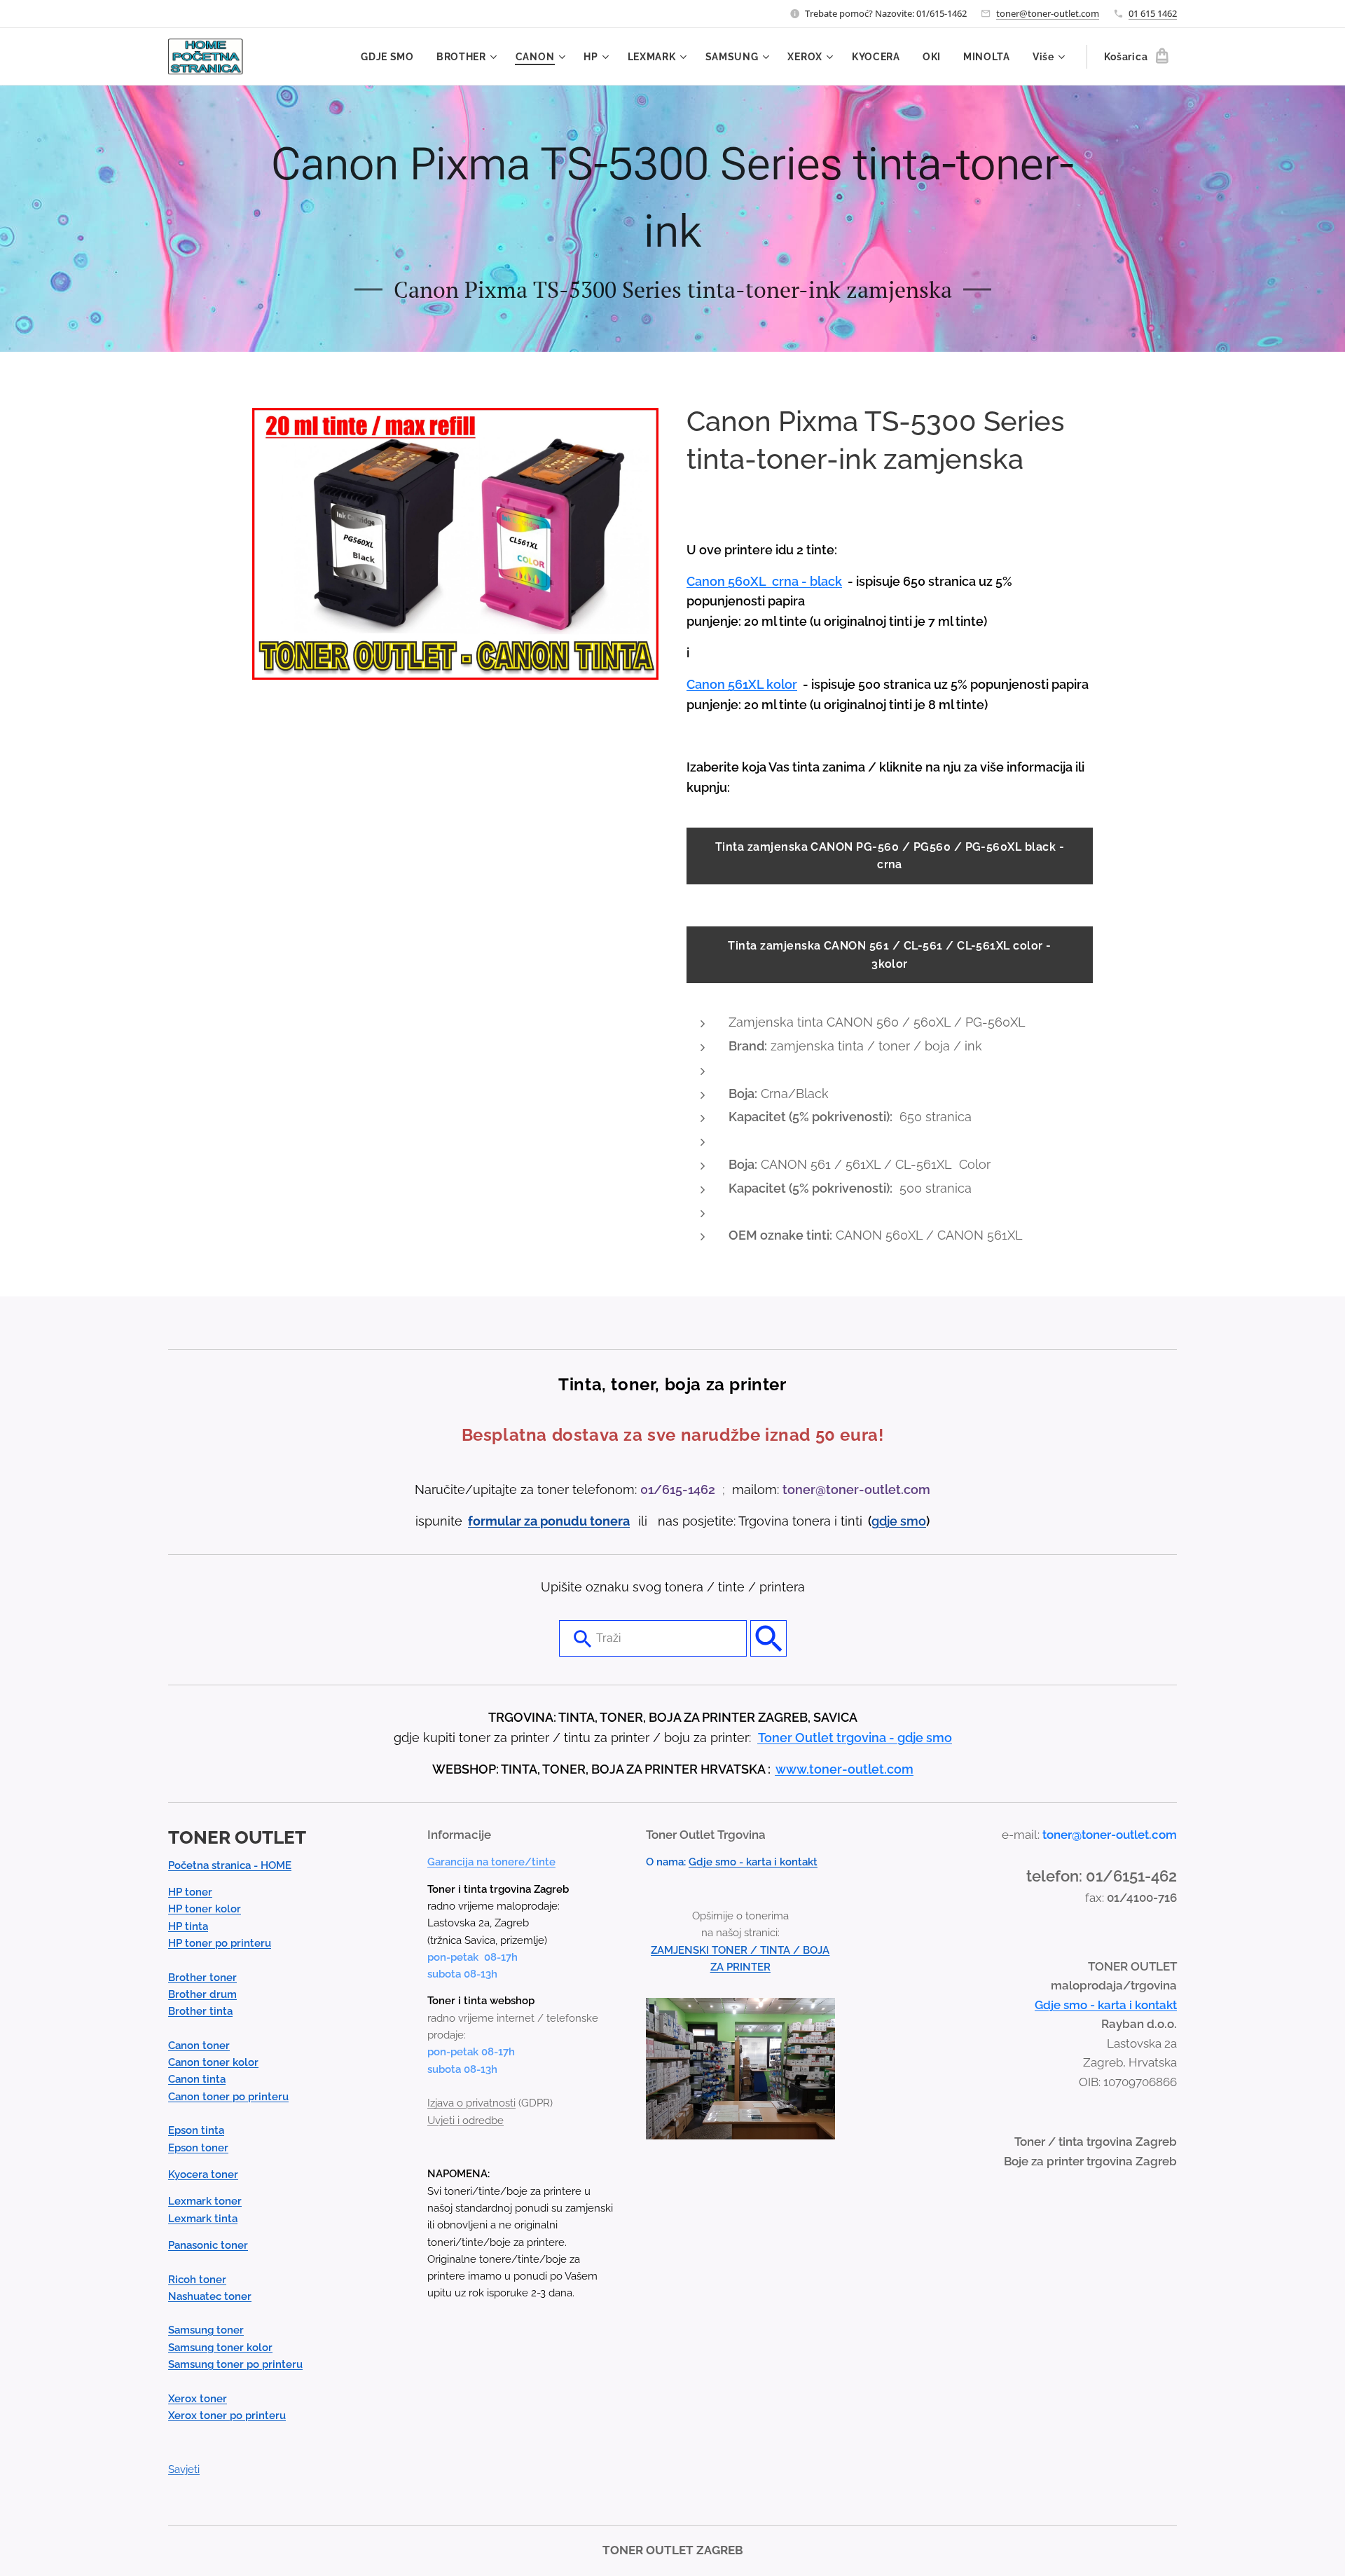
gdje (886, 1521)
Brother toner (202, 1978)
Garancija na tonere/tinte (491, 1862)
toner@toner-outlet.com (1048, 13)
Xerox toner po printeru (227, 2416)
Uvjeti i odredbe (465, 2121)
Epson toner (198, 2148)
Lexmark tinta (203, 2219)
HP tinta (188, 1926)
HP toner (190, 1892)
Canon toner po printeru (228, 2097)
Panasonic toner (208, 2245)
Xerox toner (198, 2399)
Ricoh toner (197, 2280)
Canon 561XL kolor (742, 684)
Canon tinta (197, 2079)
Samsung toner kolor (220, 2348)
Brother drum (202, 1994)
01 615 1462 (1153, 13)
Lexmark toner (205, 2201)
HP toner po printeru (220, 1943)
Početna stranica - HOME (230, 1865)
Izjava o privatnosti (471, 2103)
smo (913, 1521)
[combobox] (653, 1638)
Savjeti (184, 2469)
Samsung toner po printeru (235, 2364)
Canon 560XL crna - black (764, 581)
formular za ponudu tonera (549, 1521)
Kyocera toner (203, 2174)
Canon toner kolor (213, 2062)
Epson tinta (196, 2130)
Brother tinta (200, 2011)
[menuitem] (391, 57)
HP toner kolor (205, 1909)
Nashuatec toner (210, 2296)
